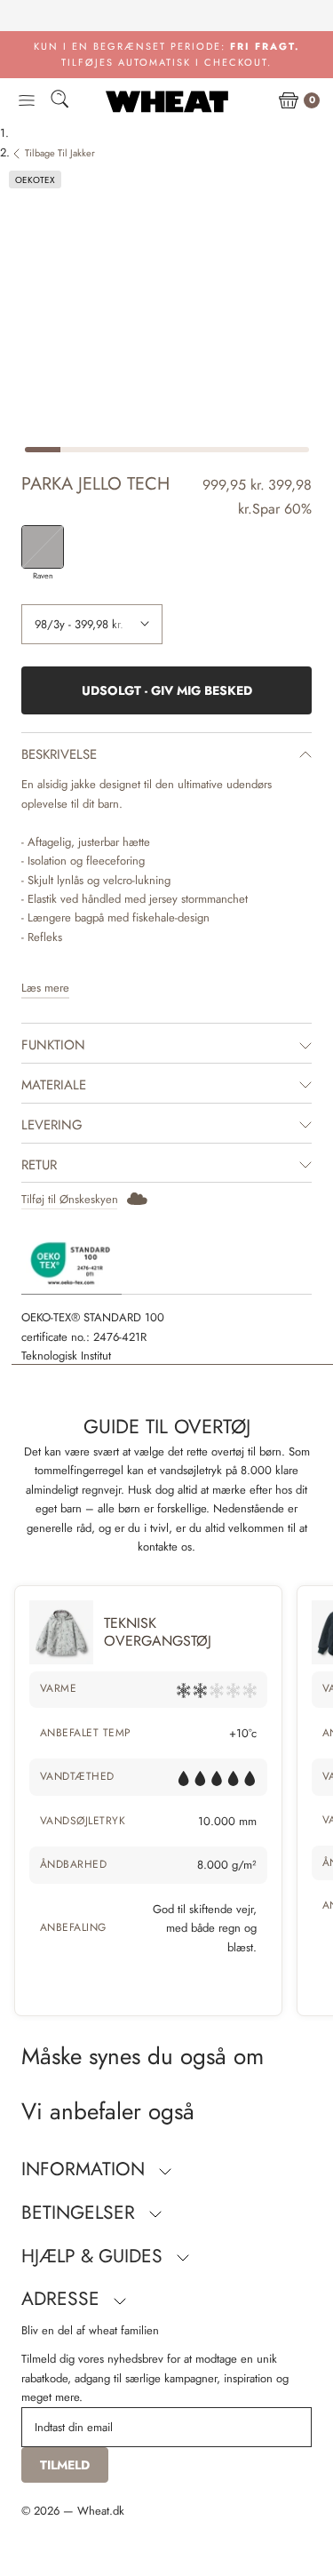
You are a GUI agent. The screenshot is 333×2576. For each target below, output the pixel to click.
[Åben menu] (27, 101)
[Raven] (43, 546)
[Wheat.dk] (167, 101)
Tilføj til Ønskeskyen (70, 1199)
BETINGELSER (81, 2213)
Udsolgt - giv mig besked (167, 690)
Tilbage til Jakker (60, 153)
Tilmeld (65, 2465)
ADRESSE (63, 2299)
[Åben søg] (59, 102)
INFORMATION (86, 2169)
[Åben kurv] (289, 101)
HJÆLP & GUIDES (95, 2256)
